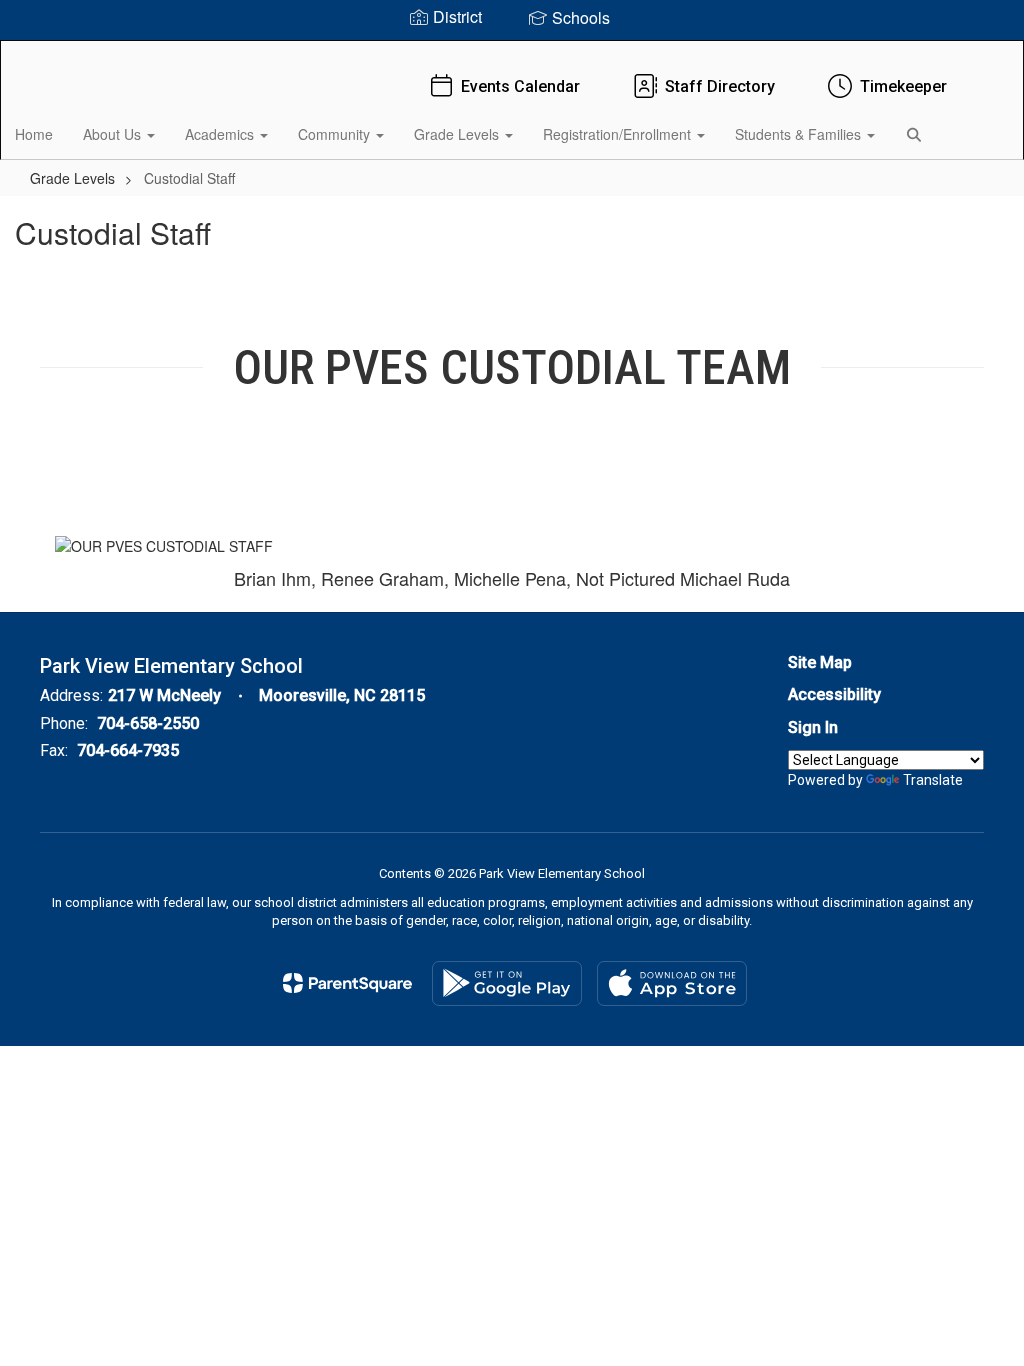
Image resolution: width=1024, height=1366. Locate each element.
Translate (933, 780)
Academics (221, 134)
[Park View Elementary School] (512, 53)
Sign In (813, 727)
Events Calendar (520, 86)
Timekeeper (903, 86)
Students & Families (800, 134)
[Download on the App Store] (672, 983)
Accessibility (834, 694)
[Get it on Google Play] (507, 983)
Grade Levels (458, 134)
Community (336, 134)
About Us (114, 134)
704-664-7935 (128, 750)
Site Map (820, 662)
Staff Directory (720, 86)
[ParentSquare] (347, 983)
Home (34, 134)
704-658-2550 (148, 723)
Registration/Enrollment (619, 134)
